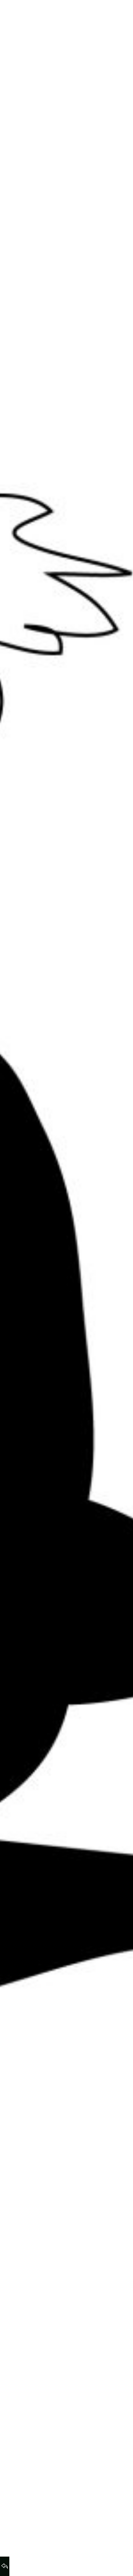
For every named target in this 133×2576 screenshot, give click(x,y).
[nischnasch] (27, 15)
